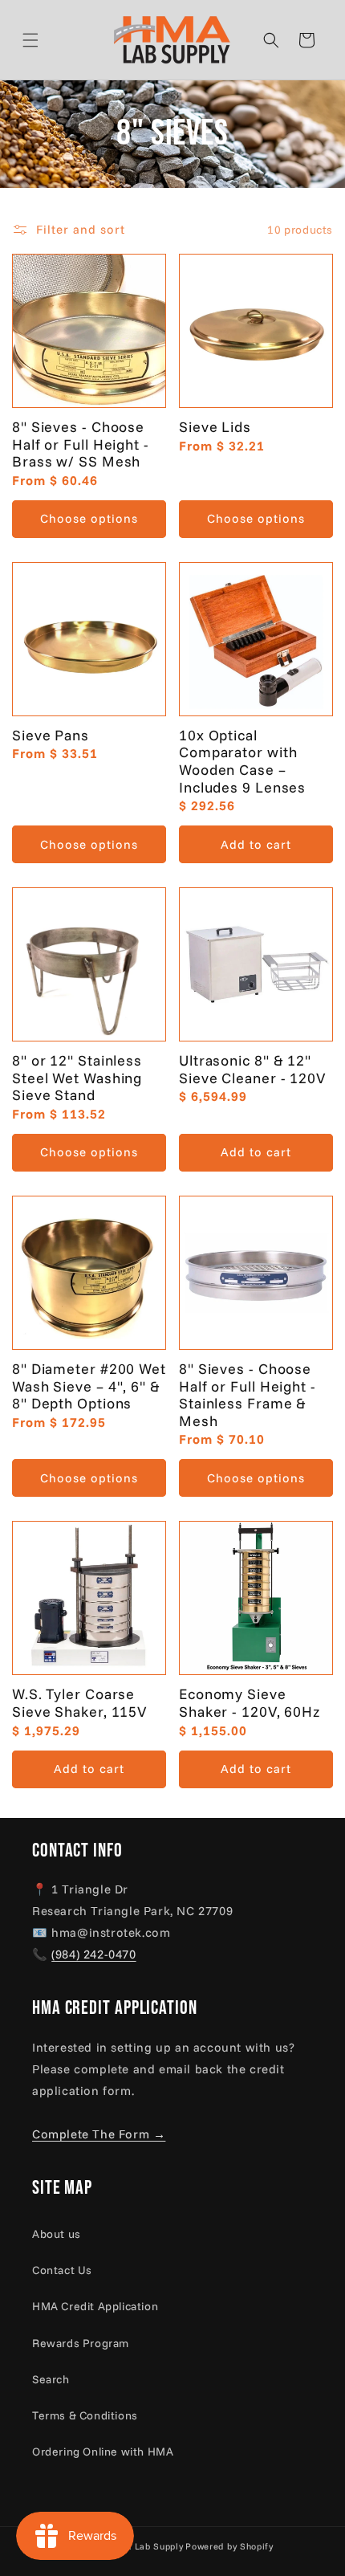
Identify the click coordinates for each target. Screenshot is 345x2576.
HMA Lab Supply (147, 2546)
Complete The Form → (99, 2134)
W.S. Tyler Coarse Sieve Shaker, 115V (79, 1703)
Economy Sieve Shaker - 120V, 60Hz (250, 1703)
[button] (50, 40)
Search (51, 2379)
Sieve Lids (215, 427)
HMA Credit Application (95, 2306)
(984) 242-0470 (93, 1954)
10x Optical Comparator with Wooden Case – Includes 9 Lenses (242, 761)
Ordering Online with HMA (103, 2452)
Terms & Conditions (85, 2415)
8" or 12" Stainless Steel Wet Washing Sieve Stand (77, 1078)
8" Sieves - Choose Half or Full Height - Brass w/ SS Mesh (81, 444)
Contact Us (62, 2270)
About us (57, 2234)
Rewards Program (81, 2343)
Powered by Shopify (229, 2546)
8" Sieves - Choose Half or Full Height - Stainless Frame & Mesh (248, 1395)
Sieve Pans (51, 736)
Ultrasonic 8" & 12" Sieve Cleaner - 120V (252, 1069)
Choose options (89, 518)
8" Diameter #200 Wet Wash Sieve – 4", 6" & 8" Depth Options (89, 1386)
